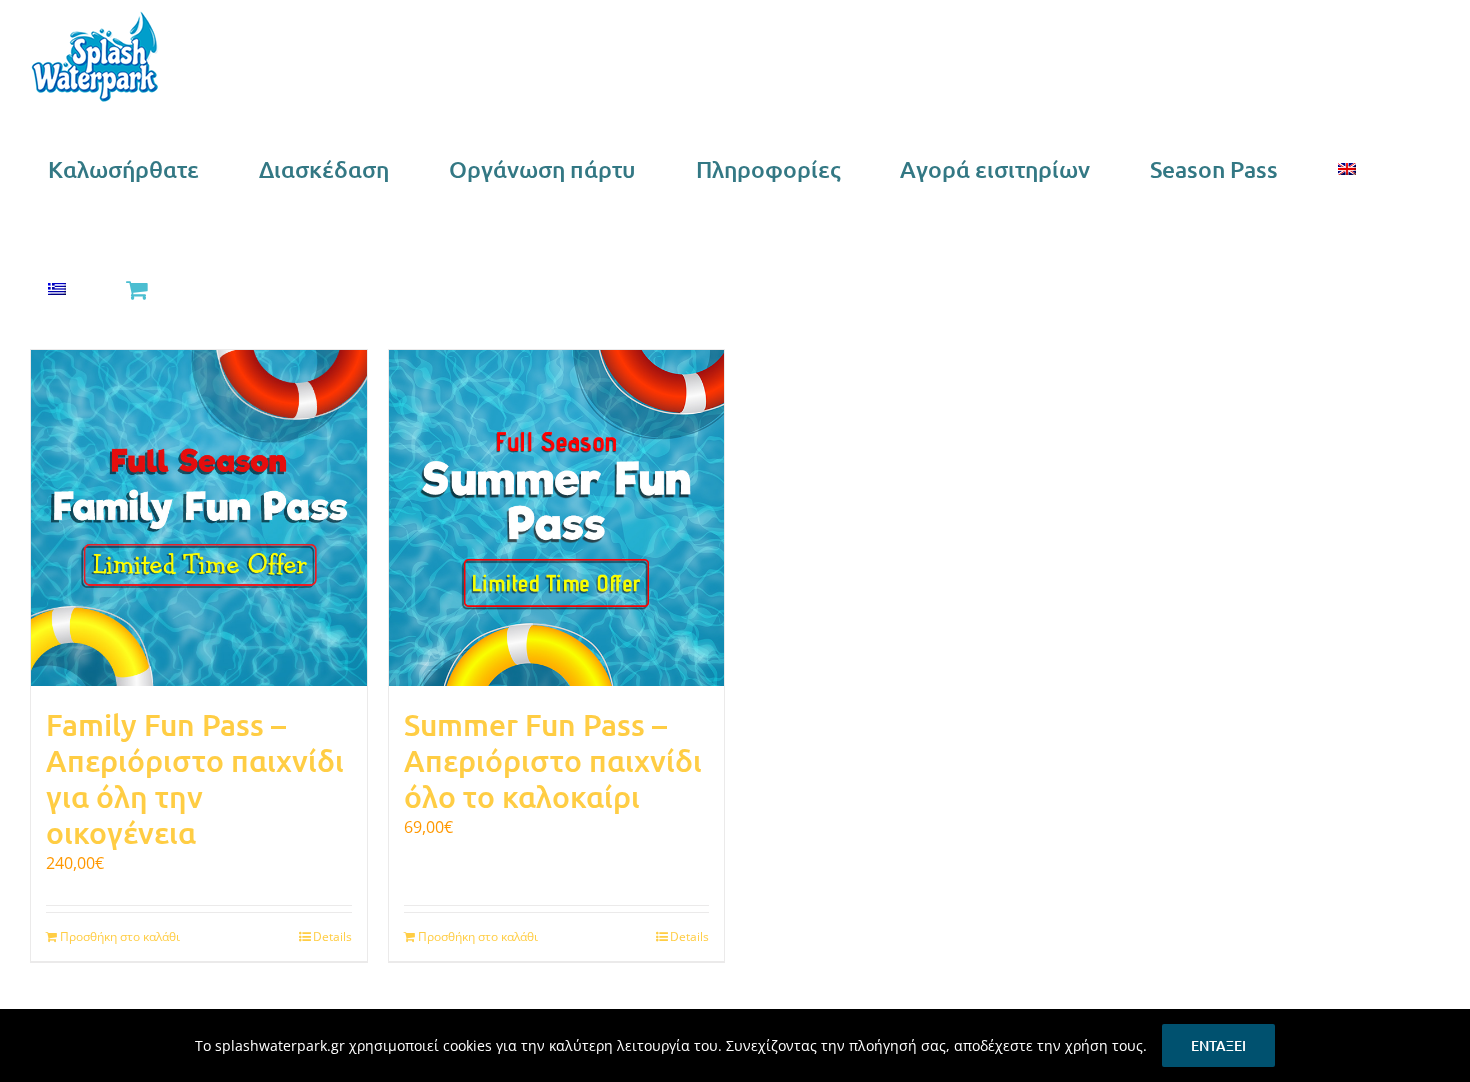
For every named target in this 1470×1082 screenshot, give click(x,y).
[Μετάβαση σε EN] (1346, 169)
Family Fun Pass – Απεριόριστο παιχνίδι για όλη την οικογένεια (195, 778)
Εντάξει (1218, 1045)
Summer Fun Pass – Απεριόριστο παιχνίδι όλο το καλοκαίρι (553, 760)
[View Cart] (136, 289)
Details (332, 936)
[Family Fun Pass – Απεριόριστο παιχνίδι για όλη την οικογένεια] (199, 518)
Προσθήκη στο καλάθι (120, 936)
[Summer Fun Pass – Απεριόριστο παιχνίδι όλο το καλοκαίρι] (557, 518)
